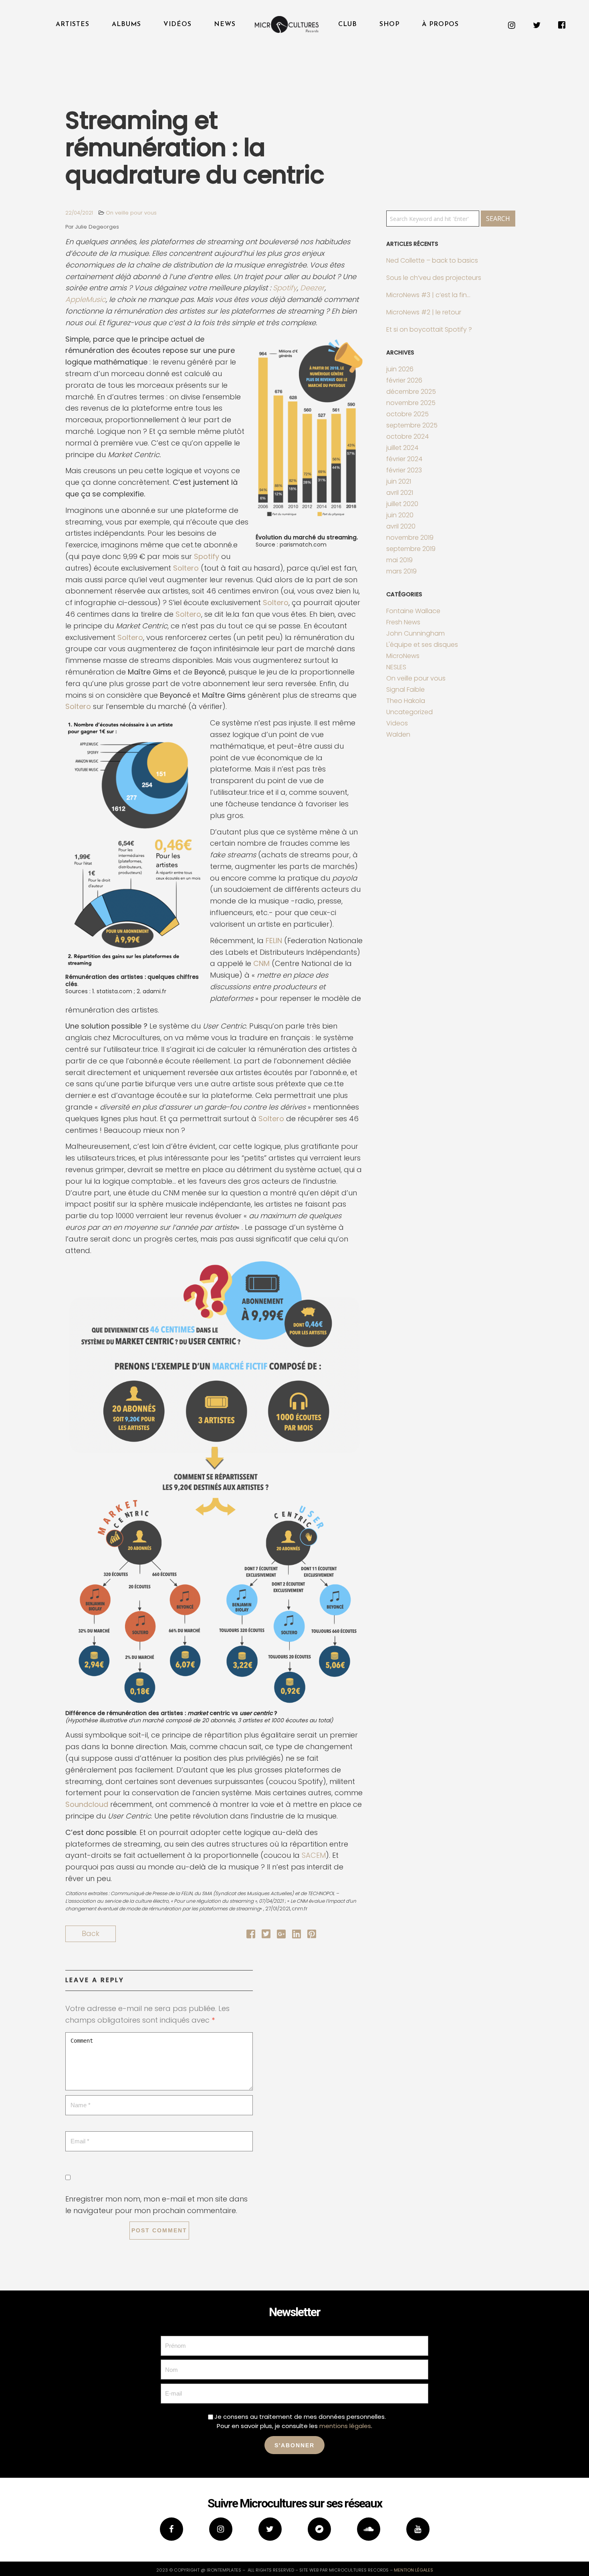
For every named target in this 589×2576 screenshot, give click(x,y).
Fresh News (403, 622)
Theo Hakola (406, 701)
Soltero (186, 568)
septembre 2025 (412, 425)
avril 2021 (400, 493)
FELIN (274, 941)
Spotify (285, 288)
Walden (398, 734)
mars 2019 (401, 571)
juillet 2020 (402, 504)
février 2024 (404, 459)
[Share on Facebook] (251, 1935)
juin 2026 (400, 369)
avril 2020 (401, 526)
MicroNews (403, 656)
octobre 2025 (407, 414)
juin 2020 (400, 515)
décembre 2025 (411, 392)
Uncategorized (409, 712)
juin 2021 (399, 481)
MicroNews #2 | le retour (424, 312)
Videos (397, 723)
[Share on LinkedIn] (297, 1935)
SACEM (314, 1855)
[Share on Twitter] (266, 1935)
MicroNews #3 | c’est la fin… (428, 295)
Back (91, 1933)
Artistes (73, 24)
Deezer (312, 288)
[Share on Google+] (281, 1935)
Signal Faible (405, 690)
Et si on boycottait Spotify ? (429, 329)
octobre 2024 (407, 436)
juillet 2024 (402, 448)
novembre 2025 (411, 403)
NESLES (396, 667)
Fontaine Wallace (413, 611)
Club (348, 24)
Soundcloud (87, 1804)
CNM (261, 963)
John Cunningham (416, 633)
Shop (389, 24)
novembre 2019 (410, 538)
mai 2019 (399, 560)
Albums (126, 24)
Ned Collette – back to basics (432, 260)
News (225, 24)
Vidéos (178, 24)
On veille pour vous (131, 213)
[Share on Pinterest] (312, 1935)
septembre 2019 (411, 549)
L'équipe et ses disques (422, 645)
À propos (440, 24)
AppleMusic (86, 299)
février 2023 (404, 470)
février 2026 (404, 380)
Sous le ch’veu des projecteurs (434, 278)
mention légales (414, 2570)
